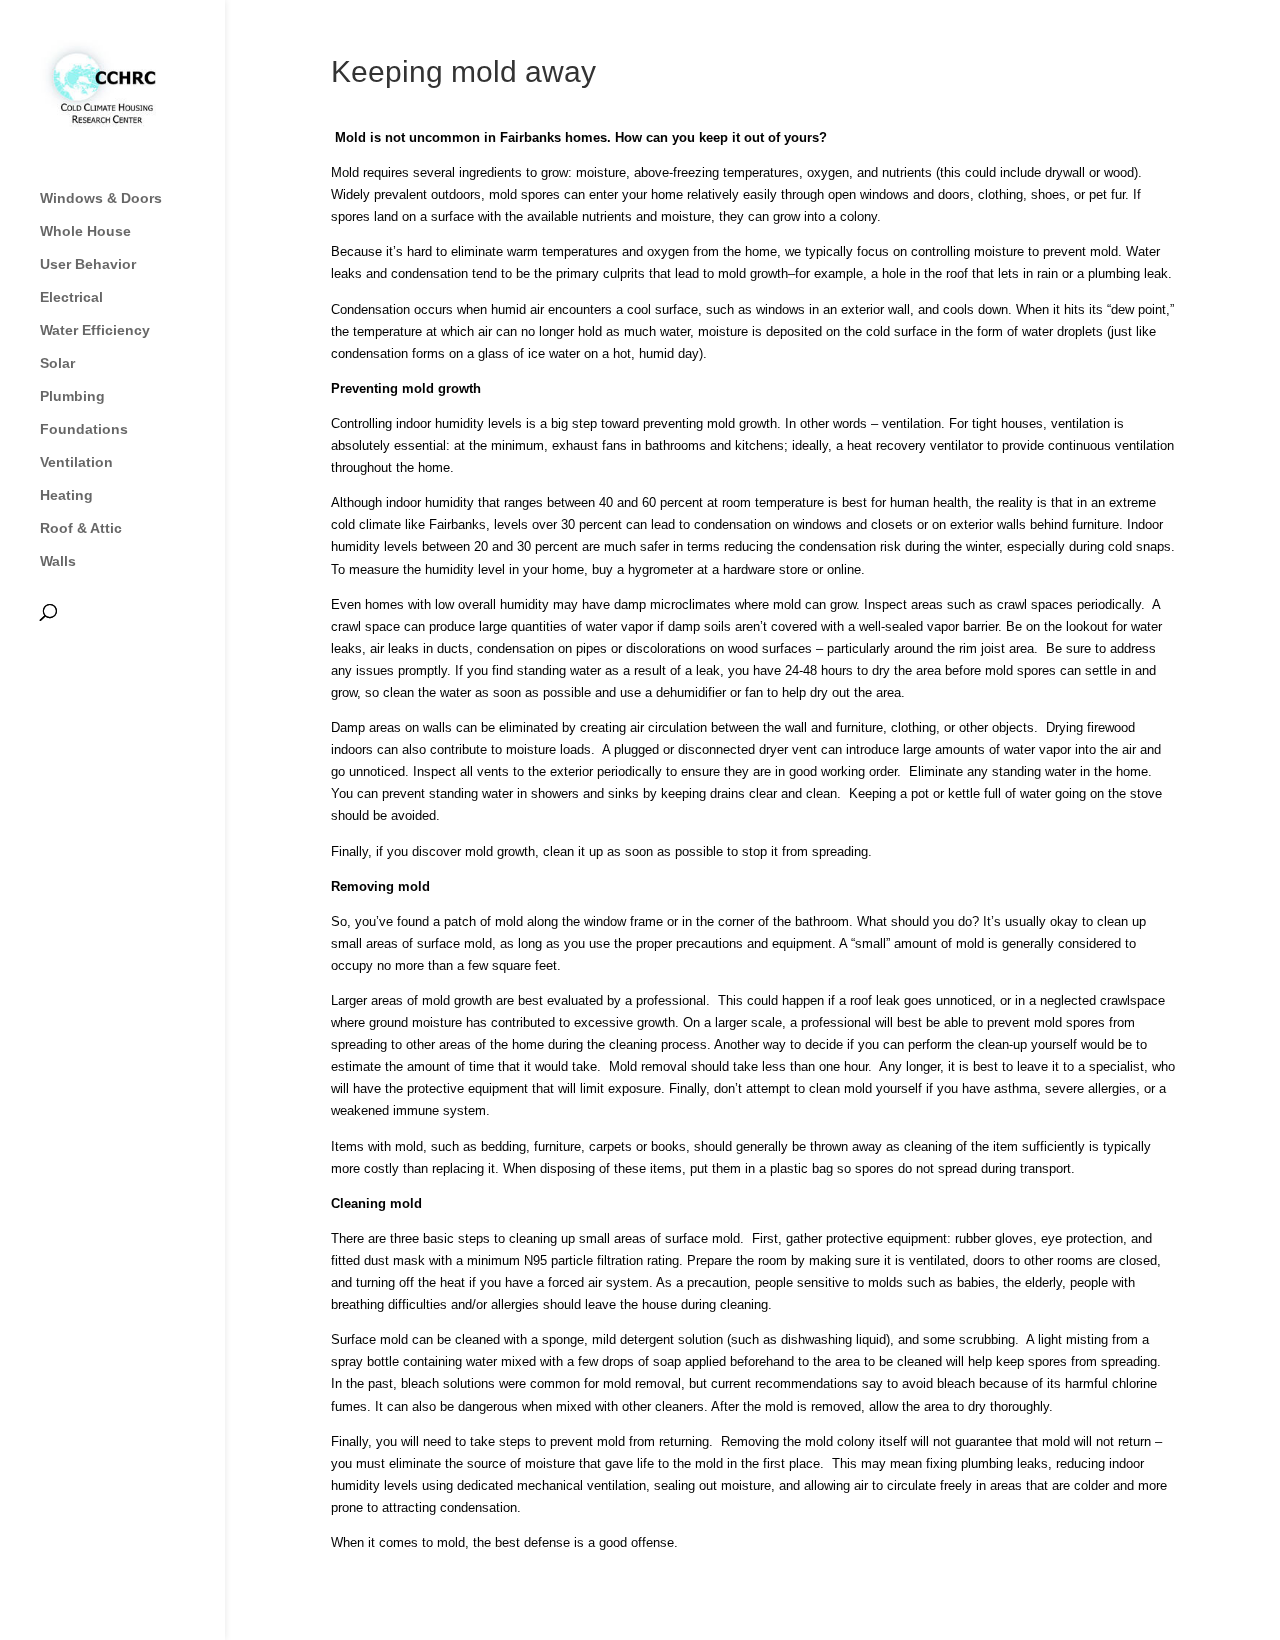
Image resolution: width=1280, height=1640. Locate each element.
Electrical (71, 297)
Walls (58, 561)
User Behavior (88, 264)
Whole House (85, 231)
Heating (66, 495)
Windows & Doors (101, 198)
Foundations (84, 429)
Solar (57, 363)
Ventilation (76, 462)
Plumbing (72, 396)
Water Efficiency (95, 330)
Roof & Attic (81, 528)
